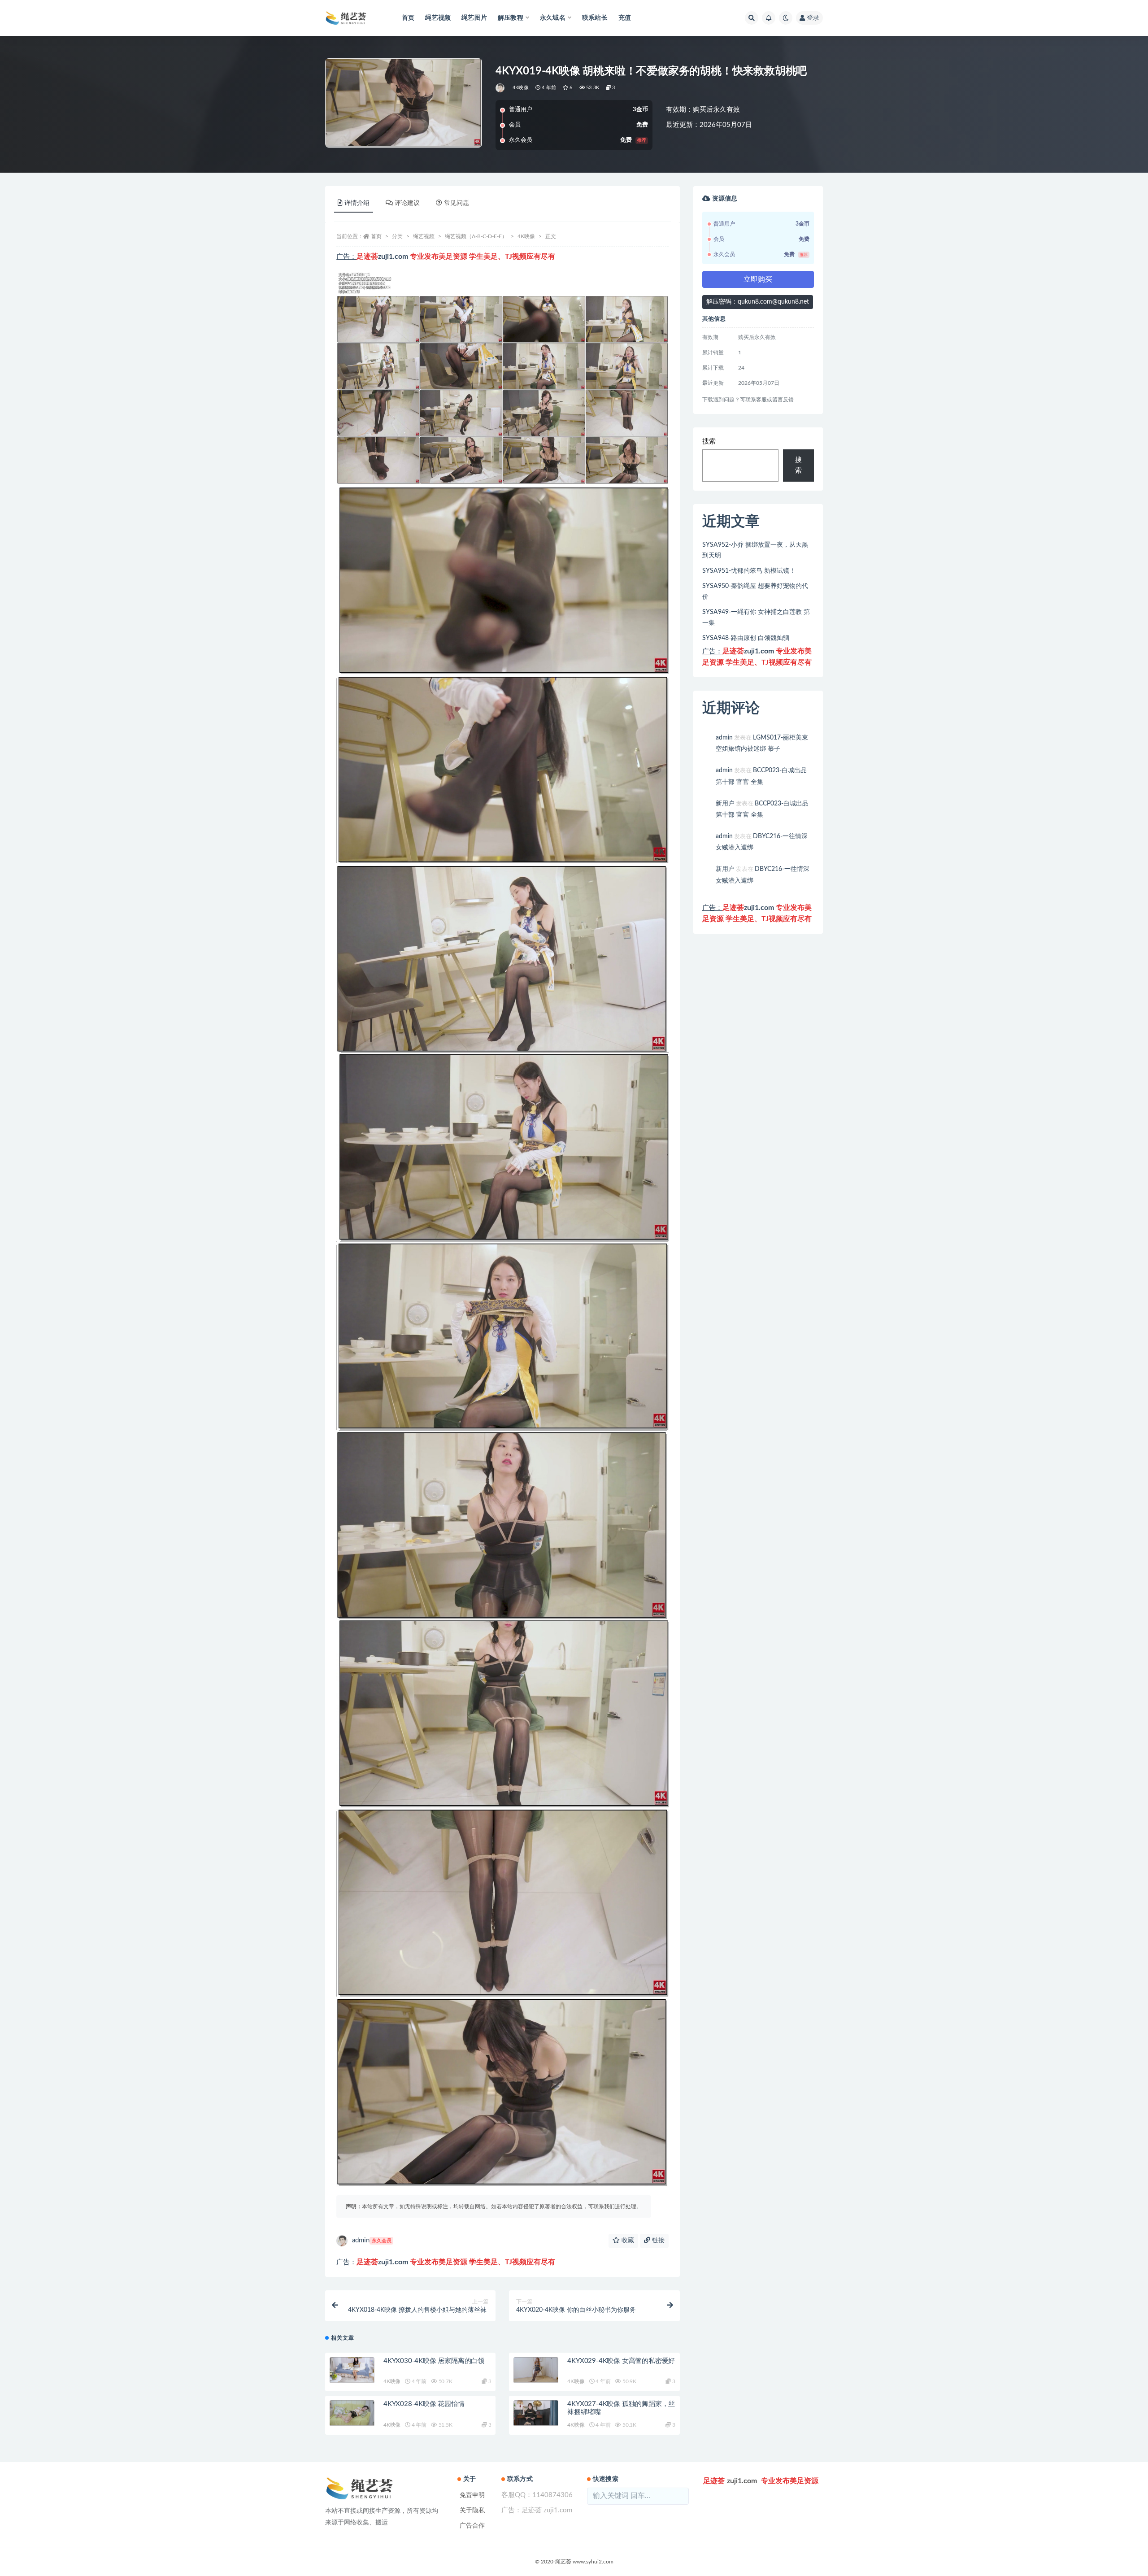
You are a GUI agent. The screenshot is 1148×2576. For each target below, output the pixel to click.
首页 (408, 18)
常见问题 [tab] (457, 203)
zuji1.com (393, 257)
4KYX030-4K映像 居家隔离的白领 (434, 2361)
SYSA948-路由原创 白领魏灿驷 (746, 638)
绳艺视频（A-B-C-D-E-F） (476, 236)
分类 (397, 236)
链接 (657, 2241)
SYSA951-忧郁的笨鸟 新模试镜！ (749, 571)
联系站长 (595, 18)
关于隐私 (472, 2511)
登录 (813, 18)
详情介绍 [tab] (357, 203)
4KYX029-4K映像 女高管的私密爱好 (621, 2361)
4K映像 (521, 88)
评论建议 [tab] (407, 203)
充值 (625, 18)
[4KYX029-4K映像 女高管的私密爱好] (536, 2370)
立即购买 (758, 279)
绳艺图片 (474, 18)
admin (372, 2240)
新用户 (725, 804)
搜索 (709, 442)
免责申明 (472, 2495)
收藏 (627, 2241)
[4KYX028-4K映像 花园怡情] (352, 2413)
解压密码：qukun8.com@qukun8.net (758, 302)
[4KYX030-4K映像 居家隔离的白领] (352, 2370)
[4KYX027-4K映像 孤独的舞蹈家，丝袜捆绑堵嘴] (536, 2413)
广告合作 (472, 2526)
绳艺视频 (438, 18)
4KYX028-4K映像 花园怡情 (424, 2404)
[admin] (501, 88)
